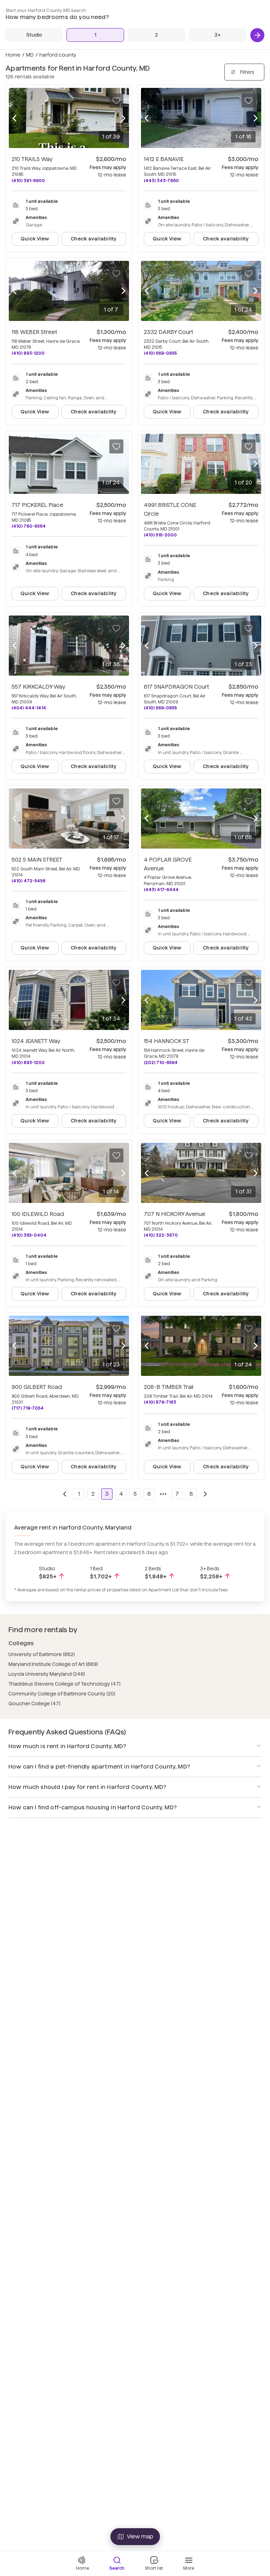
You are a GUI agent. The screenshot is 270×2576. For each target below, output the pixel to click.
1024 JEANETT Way (36, 1041)
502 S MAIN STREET (37, 860)
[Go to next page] (205, 1494)
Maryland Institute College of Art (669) (53, 1664)
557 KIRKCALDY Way (38, 687)
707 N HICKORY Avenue (175, 1214)
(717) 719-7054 (28, 1408)
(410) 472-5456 (28, 881)
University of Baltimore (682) (42, 1654)
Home (13, 55)
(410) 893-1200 (28, 353)
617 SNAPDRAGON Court (176, 687)
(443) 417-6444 (161, 890)
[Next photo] (123, 118)
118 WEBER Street (34, 332)
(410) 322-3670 (161, 1235)
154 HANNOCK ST (166, 1041)
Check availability (94, 239)
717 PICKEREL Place (37, 505)
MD (30, 55)
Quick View (35, 239)
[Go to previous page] (65, 1494)
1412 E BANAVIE (164, 159)
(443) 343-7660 (161, 181)
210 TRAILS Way (32, 159)
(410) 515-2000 (160, 535)
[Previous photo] (14, 118)
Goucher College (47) (34, 1704)
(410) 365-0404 (29, 1235)
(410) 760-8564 (29, 526)
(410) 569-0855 (160, 353)
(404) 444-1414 (29, 708)
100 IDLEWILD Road (38, 1214)
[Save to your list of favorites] (116, 101)
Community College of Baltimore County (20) (62, 1694)
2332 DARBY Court (169, 332)
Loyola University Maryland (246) (47, 1674)
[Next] (257, 35)
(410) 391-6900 (28, 181)
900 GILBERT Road (37, 1387)
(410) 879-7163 (160, 1402)
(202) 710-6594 (161, 1062)
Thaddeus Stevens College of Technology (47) (65, 1684)
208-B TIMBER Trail (169, 1387)
